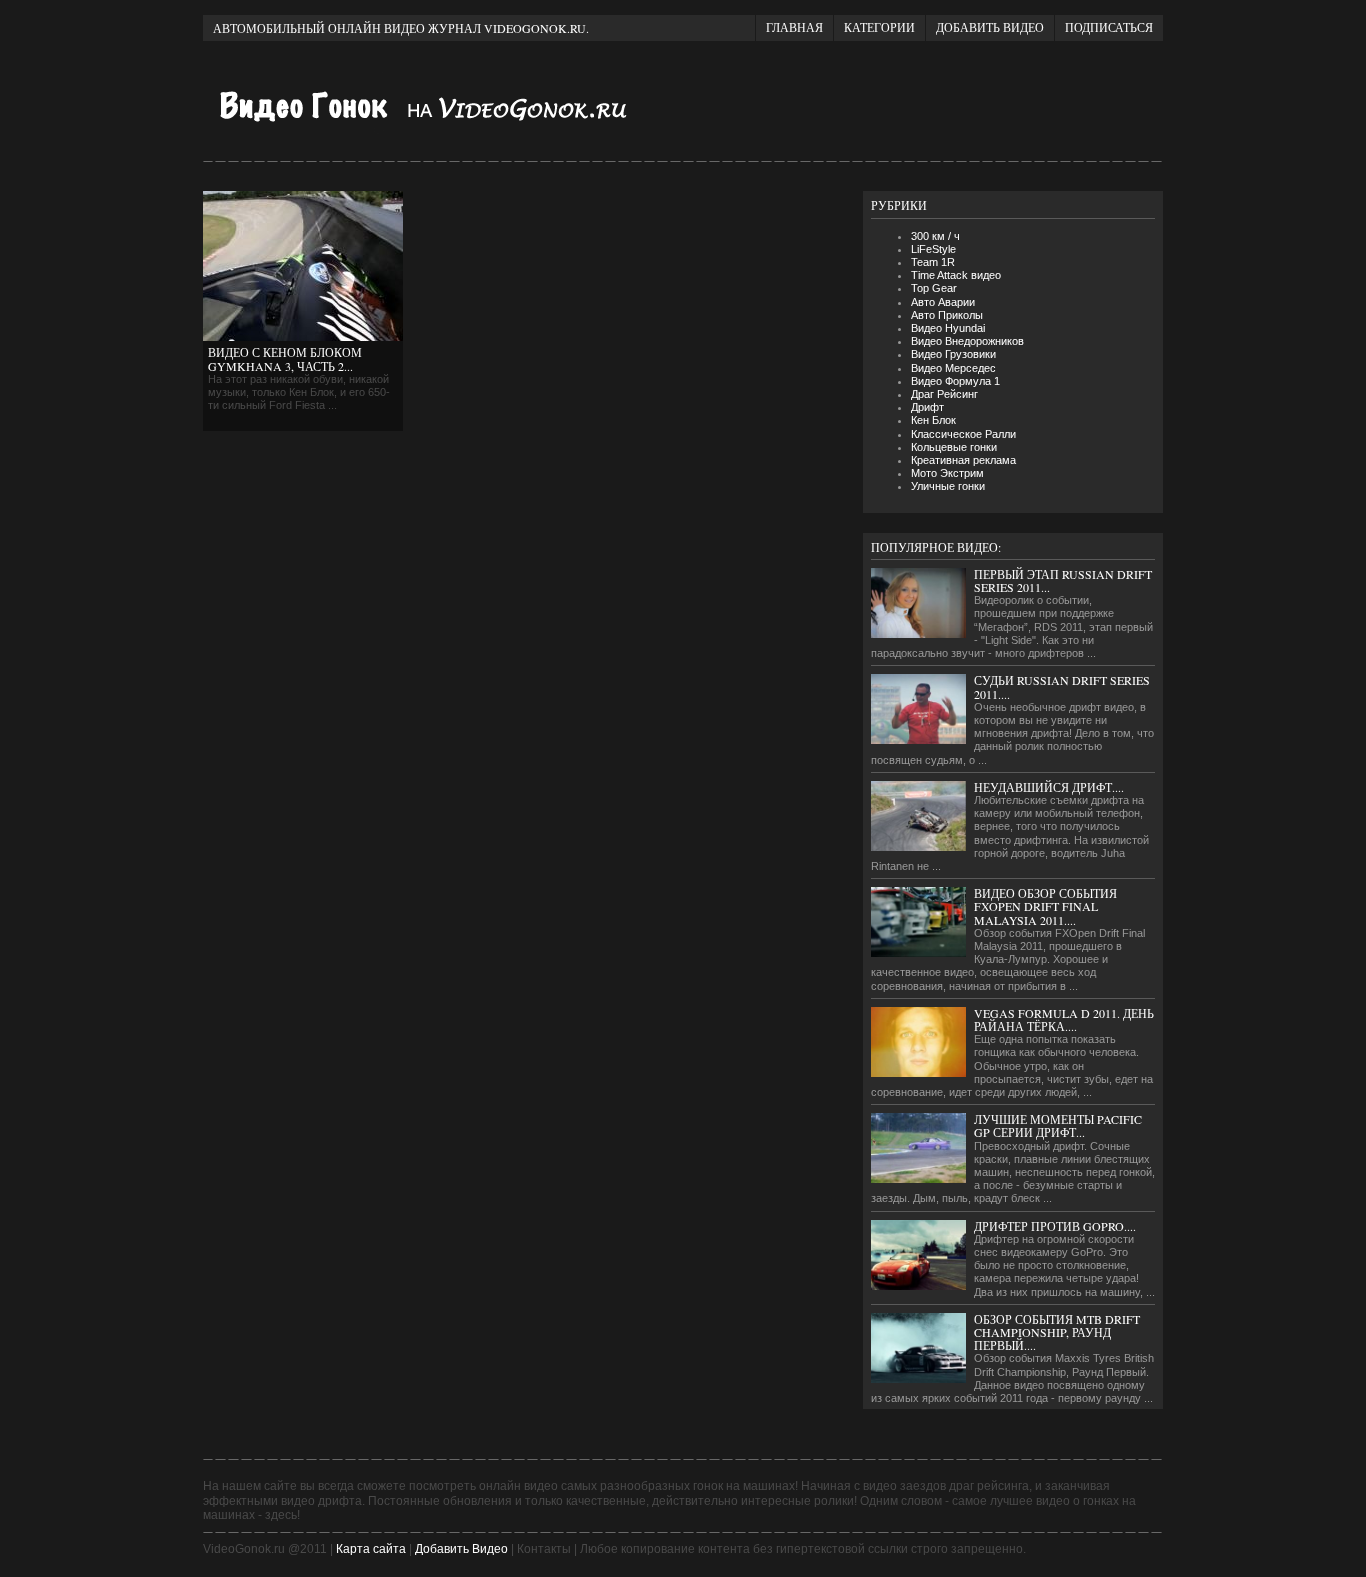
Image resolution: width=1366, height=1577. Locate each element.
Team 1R (933, 262)
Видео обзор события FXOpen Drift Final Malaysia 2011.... (1045, 906)
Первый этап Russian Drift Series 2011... (1063, 580)
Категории (879, 27)
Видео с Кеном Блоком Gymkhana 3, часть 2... (285, 358)
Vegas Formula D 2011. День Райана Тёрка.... (1064, 1019)
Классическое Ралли (963, 434)
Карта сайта (371, 1549)
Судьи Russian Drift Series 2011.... (1062, 686)
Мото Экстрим (947, 473)
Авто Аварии (943, 302)
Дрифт (927, 407)
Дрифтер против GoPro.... (1055, 1226)
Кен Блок (933, 420)
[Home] (443, 132)
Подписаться (1109, 27)
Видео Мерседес (953, 368)
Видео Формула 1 (955, 381)
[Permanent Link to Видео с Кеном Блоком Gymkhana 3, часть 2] (303, 337)
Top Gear (934, 288)
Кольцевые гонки (954, 447)
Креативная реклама (963, 460)
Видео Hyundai (948, 328)
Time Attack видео (956, 275)
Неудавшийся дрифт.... (1049, 787)
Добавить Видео (461, 1549)
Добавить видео (990, 27)
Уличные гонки (948, 486)
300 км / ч (935, 236)
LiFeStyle (933, 249)
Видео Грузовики (953, 354)
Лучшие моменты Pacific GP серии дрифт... (1058, 1125)
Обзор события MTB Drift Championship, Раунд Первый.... (1057, 1332)
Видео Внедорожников (967, 341)
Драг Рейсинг (944, 394)
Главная (794, 27)
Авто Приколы (947, 315)
